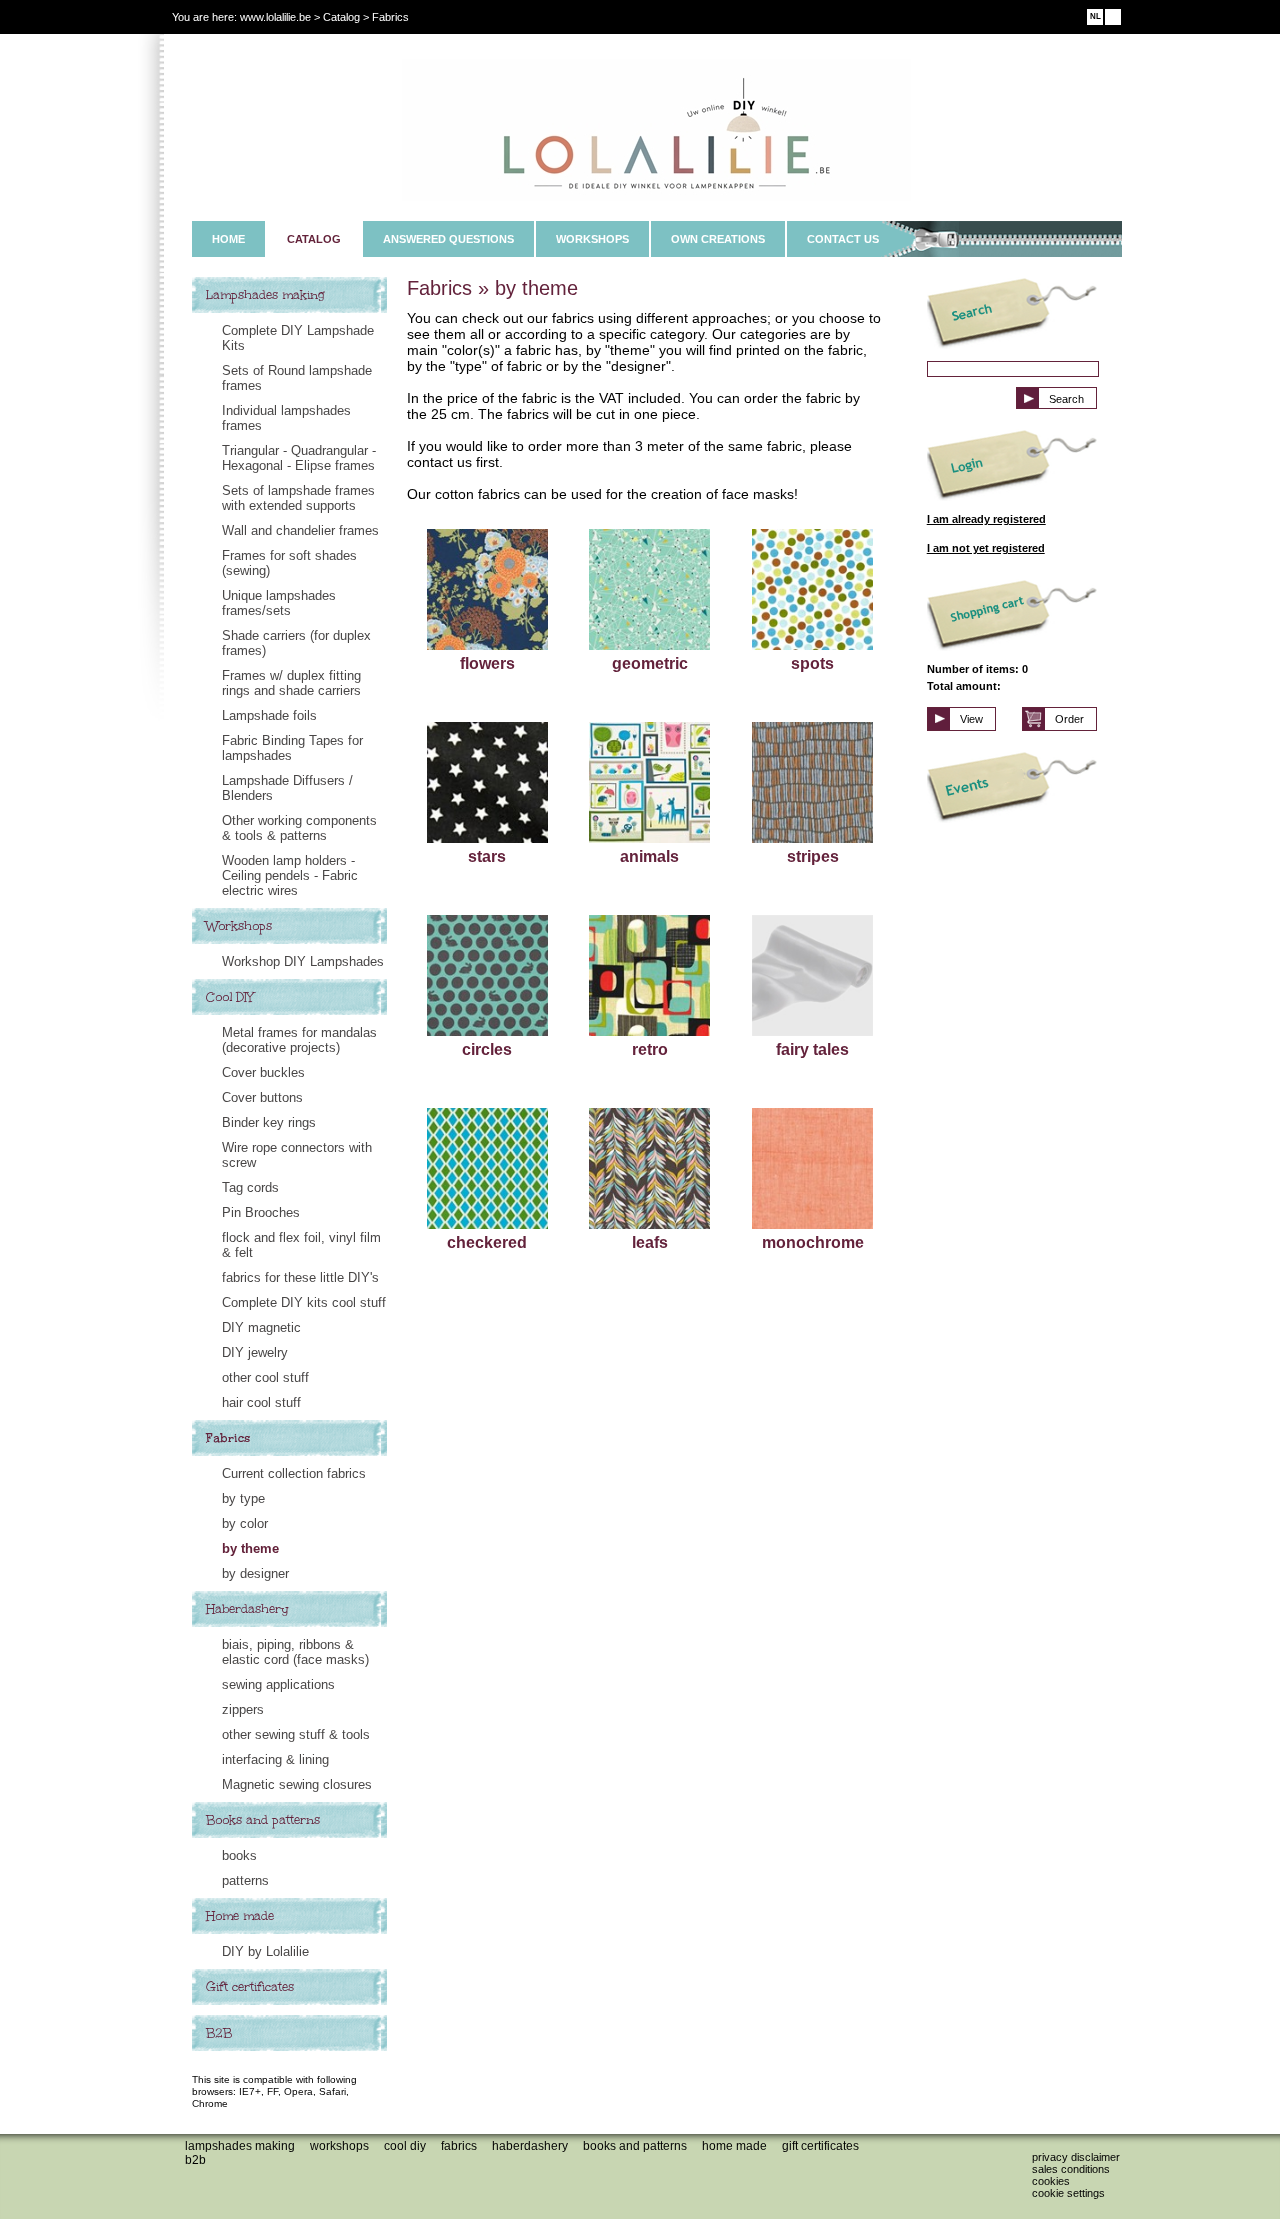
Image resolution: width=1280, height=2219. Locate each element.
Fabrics (228, 1438)
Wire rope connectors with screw (297, 1155)
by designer (255, 1573)
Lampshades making (265, 295)
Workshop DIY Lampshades (303, 961)
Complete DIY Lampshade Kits (298, 338)
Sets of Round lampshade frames (297, 378)
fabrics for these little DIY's (300, 1277)
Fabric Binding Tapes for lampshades (292, 748)
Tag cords (250, 1187)
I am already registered (986, 519)
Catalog (341, 17)
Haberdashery (247, 1609)
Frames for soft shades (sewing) (289, 563)
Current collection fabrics (294, 1473)
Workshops (239, 926)
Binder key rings (269, 1122)
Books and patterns (263, 1820)
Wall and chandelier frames (300, 530)
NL (1095, 16)
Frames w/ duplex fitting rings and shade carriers (291, 683)
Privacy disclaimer (1076, 2157)
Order (1069, 719)
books (239, 1855)
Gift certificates (250, 1987)
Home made (240, 1916)
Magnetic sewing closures (297, 1784)
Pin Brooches (261, 1212)
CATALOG (314, 239)
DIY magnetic (261, 1327)
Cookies (1051, 2181)
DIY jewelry (255, 1352)
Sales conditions (1071, 2169)
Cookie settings (1068, 2193)
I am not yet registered (986, 548)
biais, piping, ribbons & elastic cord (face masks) (295, 1652)
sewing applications (278, 1684)
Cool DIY (230, 997)
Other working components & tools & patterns (299, 828)
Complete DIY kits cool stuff (304, 1302)
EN (1113, 16)
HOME (228, 239)
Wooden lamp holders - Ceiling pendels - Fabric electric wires (290, 875)
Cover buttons (262, 1097)
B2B (219, 2033)
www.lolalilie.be (275, 17)
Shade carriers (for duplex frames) (296, 643)
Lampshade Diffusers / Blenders (287, 788)
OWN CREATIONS (718, 239)
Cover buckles (263, 1072)
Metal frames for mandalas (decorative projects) (299, 1040)
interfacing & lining (275, 1759)
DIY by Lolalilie (265, 1951)
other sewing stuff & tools (296, 1734)
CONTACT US (843, 239)
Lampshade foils (269, 715)
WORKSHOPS (592, 239)
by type (243, 1498)
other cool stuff (265, 1377)
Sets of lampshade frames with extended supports (298, 498)
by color (245, 1523)
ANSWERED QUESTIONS (448, 239)
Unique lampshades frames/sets (279, 603)
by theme (250, 1548)
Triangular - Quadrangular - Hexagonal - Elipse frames (299, 458)
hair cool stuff (261, 1402)
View (971, 719)
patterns (245, 1880)
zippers (243, 1709)
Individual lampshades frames (286, 418)
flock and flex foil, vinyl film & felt (301, 1245)
